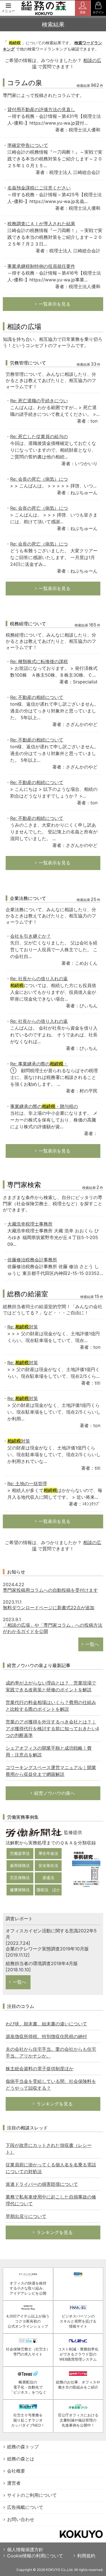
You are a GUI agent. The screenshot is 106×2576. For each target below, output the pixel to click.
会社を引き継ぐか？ (31, 936)
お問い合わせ (21, 2519)
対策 (19, 1441)
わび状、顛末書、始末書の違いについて (46, 2024)
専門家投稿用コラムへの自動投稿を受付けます (50, 1590)
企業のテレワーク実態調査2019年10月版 (47, 1949)
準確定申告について (28, 145)
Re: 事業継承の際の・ (39, 1064)
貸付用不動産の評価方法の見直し (41, 109)
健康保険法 (20, 1890)
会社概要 (16, 2471)
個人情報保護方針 (25, 2549)
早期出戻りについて (26, 2216)
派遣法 (48, 1878)
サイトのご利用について (32, 2495)
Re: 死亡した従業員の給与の (39, 436)
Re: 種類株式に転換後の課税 (39, 661)
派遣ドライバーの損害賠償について (42, 2184)
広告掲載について (25, 2507)
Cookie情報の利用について (35, 2556)
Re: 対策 (23, 1327)
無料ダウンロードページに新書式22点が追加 (49, 1608)
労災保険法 (20, 1878)
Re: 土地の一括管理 (27, 1484)
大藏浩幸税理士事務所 (30, 1224)
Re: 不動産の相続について (37, 697)
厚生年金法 (48, 1853)
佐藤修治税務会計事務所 (32, 1260)
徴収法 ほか (48, 1890)
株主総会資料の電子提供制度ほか (40, 2069)
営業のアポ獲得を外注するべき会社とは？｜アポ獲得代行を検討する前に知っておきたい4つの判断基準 (52, 1729)
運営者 (14, 2483)
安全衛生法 (48, 1865)
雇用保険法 (20, 1865)
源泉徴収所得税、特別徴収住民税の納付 (46, 2036)
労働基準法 (20, 1853)
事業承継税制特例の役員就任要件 (41, 266)
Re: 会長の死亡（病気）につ (39, 479)
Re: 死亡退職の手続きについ (39, 401)
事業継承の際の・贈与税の (44, 1106)
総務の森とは (21, 2459)
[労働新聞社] (34, 1832)
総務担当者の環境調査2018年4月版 (42, 1963)
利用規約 (86, 2556)
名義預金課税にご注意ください (39, 188)
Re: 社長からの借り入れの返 (39, 979)
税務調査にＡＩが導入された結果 (41, 224)
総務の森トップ (23, 2447)
